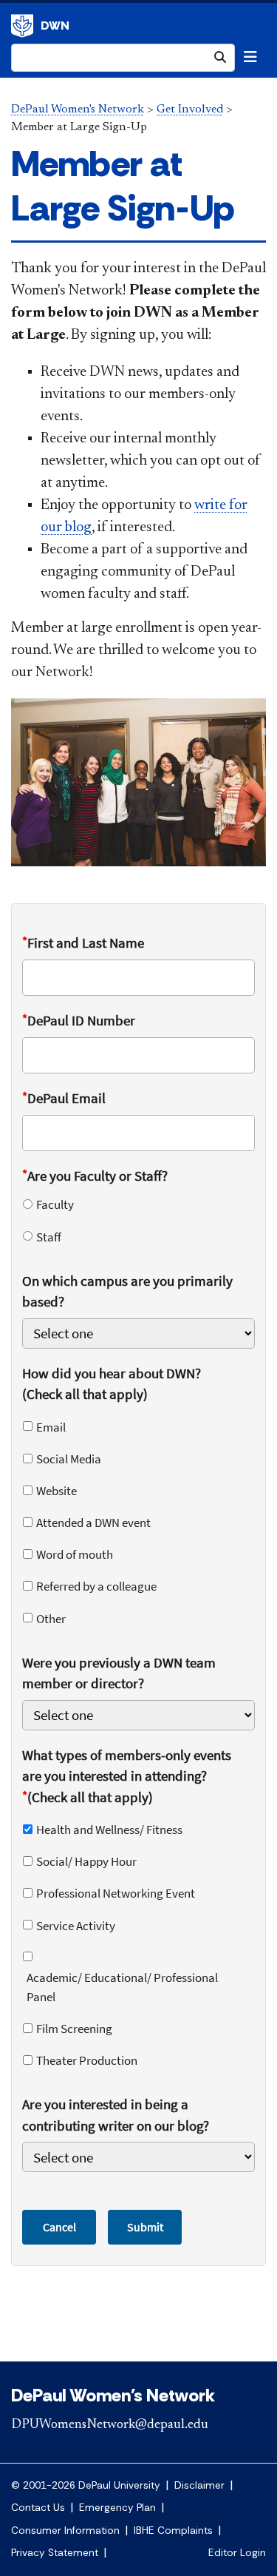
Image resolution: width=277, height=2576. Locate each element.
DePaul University (22, 26)
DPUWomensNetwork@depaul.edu (110, 2425)
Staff (49, 1237)
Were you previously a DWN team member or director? (119, 1673)
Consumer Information (65, 2531)
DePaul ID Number (79, 1020)
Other (51, 1619)
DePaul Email (64, 1098)
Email (51, 1427)
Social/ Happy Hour (86, 1861)
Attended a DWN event (93, 1523)
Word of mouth (75, 1554)
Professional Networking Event (116, 1893)
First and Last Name (83, 942)
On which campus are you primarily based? (127, 1291)
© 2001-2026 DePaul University (86, 2485)
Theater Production (87, 2060)
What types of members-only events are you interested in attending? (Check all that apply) (127, 1776)
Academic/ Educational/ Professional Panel (122, 1987)
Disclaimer (199, 2485)
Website (57, 1491)
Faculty (55, 1204)
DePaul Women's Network (78, 109)
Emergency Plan (117, 2508)
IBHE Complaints (173, 2531)
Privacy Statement (55, 2553)
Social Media (69, 1459)
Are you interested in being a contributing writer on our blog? (116, 2115)
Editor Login (237, 2553)
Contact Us (38, 2508)
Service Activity (76, 1926)
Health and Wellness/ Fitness (109, 1830)
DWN (55, 26)
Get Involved (190, 109)
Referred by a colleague (96, 1586)
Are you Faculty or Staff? (95, 1175)
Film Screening (74, 2029)
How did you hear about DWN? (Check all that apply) (112, 1384)
